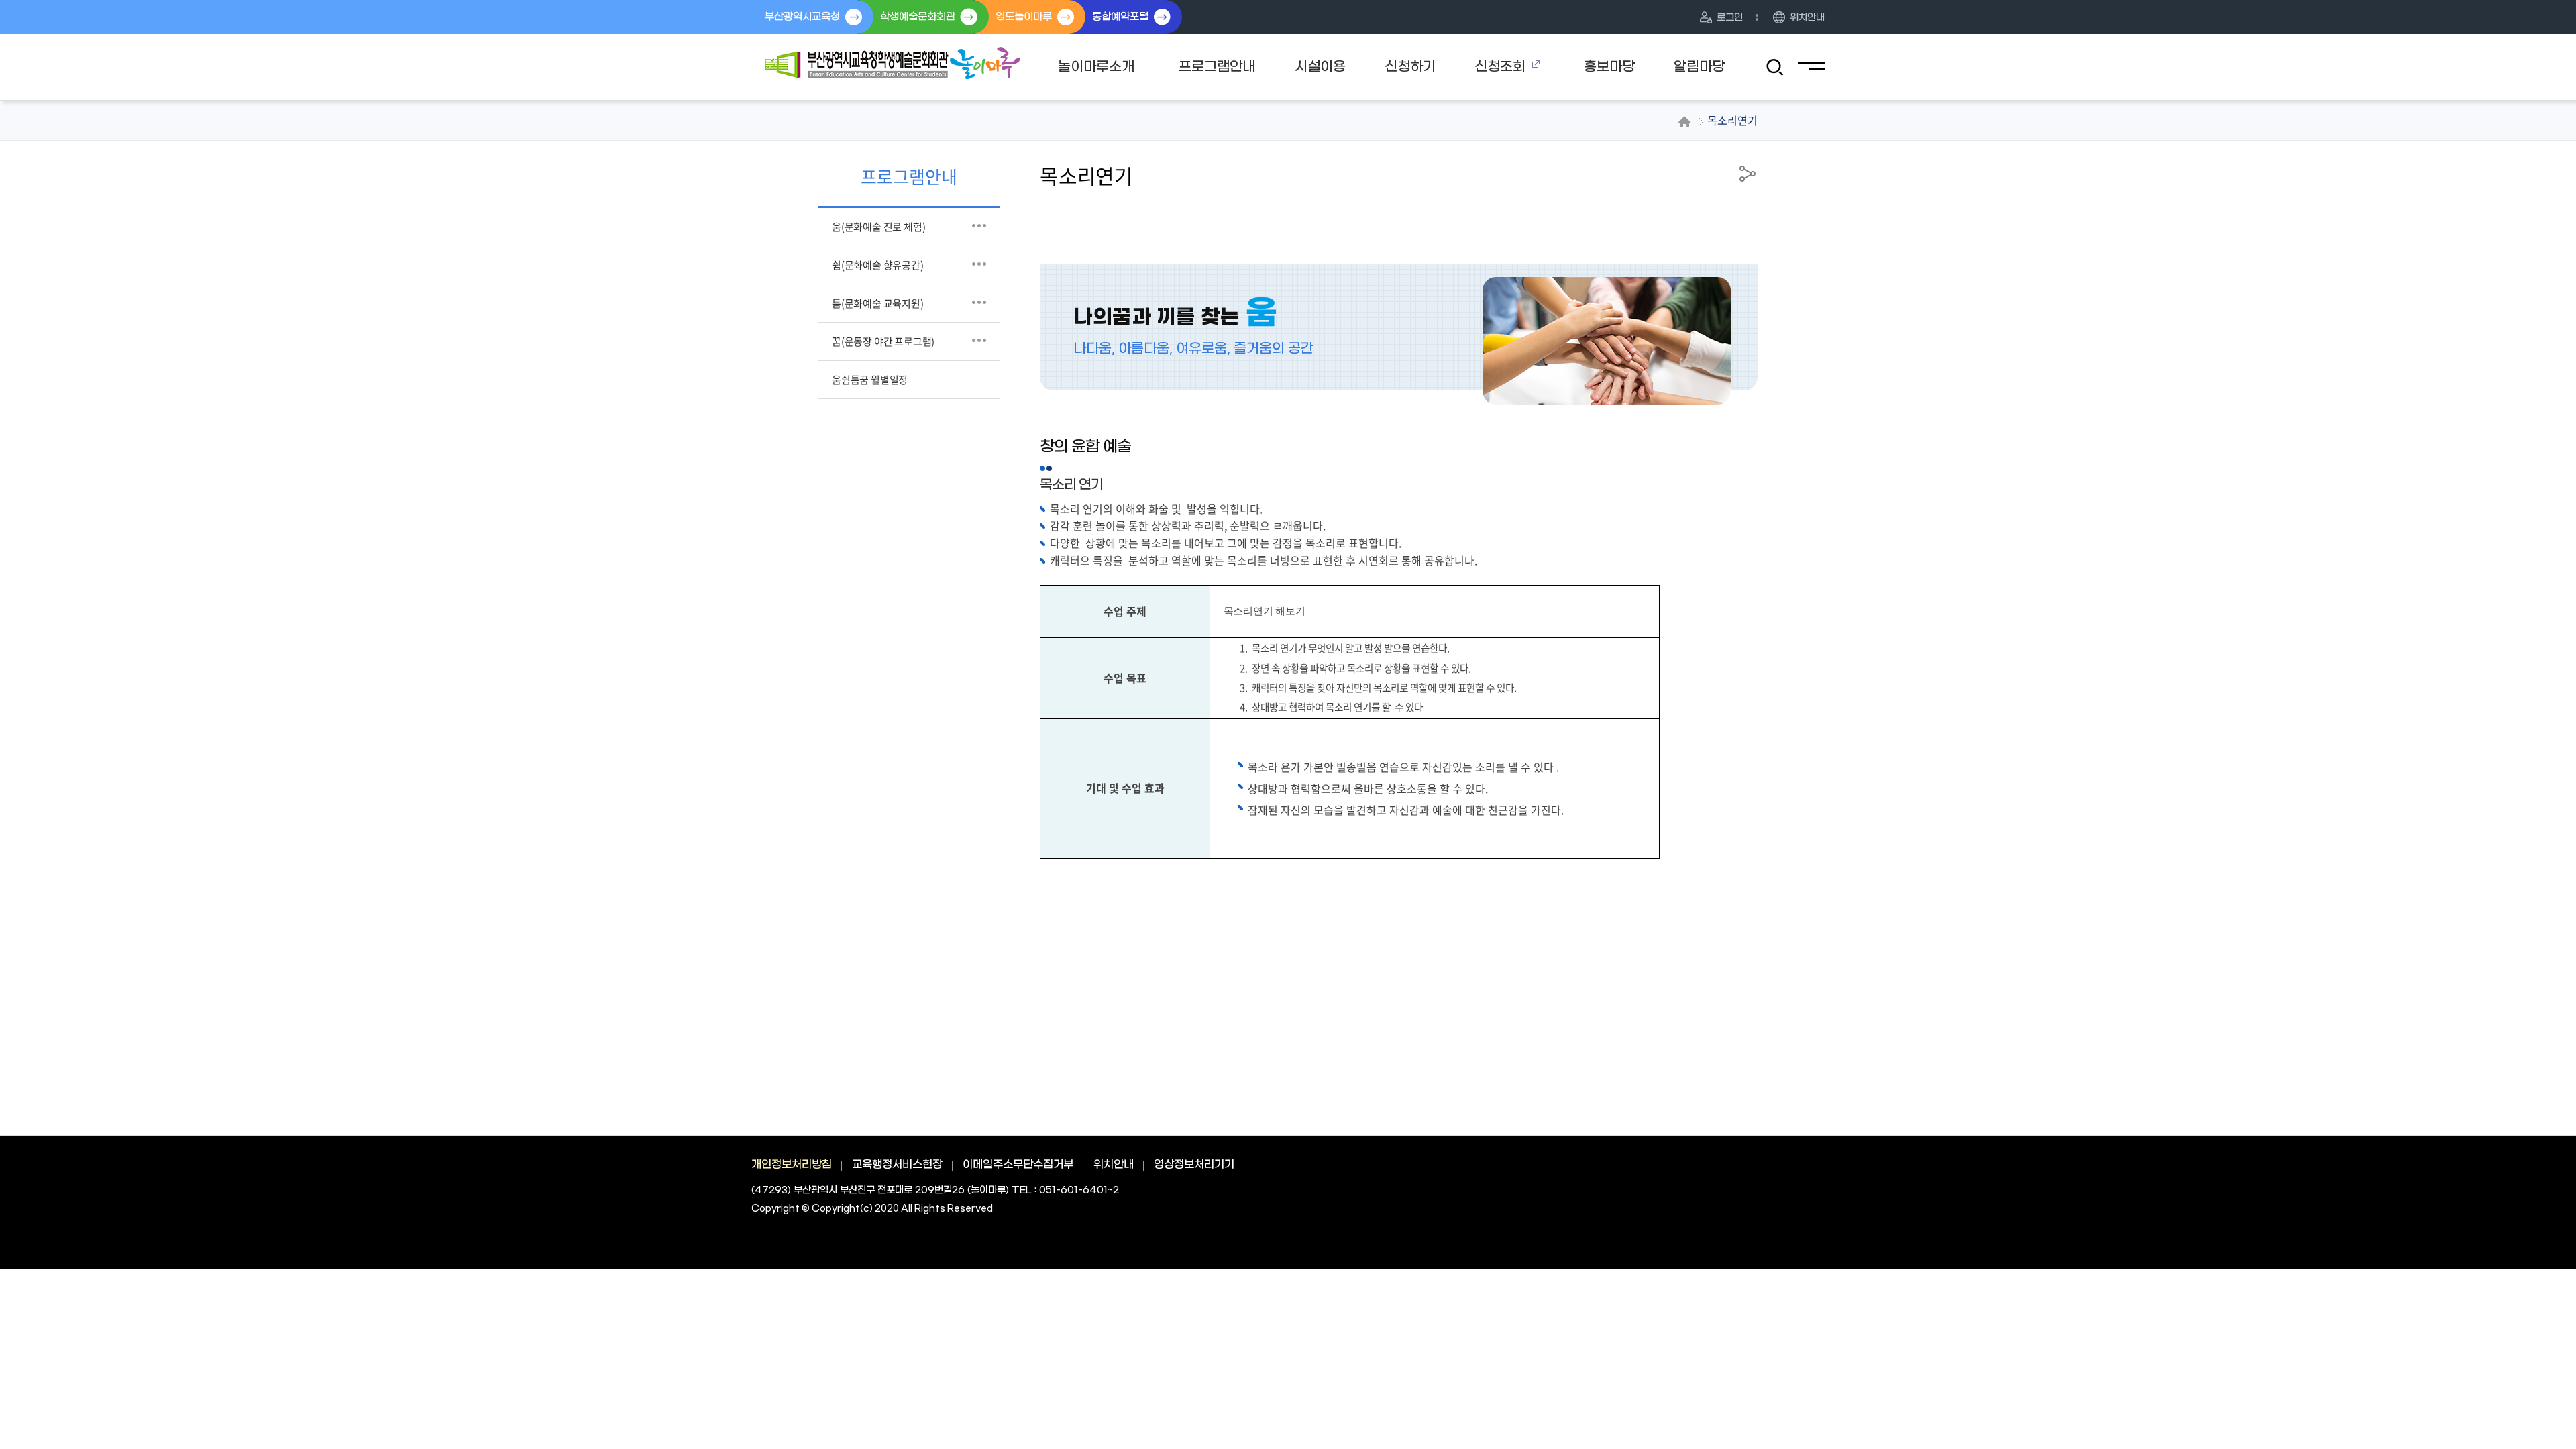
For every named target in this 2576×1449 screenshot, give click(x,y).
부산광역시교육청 (802, 17)
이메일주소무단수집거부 (1018, 1164)
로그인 (1730, 18)
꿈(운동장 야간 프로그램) (883, 341)
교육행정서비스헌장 (897, 1164)
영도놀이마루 (1024, 17)
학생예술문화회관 (918, 17)
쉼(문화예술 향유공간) (878, 265)
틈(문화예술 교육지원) (878, 303)
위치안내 (1807, 18)
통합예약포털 (1120, 17)
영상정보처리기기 (1194, 1164)
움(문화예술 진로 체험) (878, 227)
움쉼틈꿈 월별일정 (870, 380)
